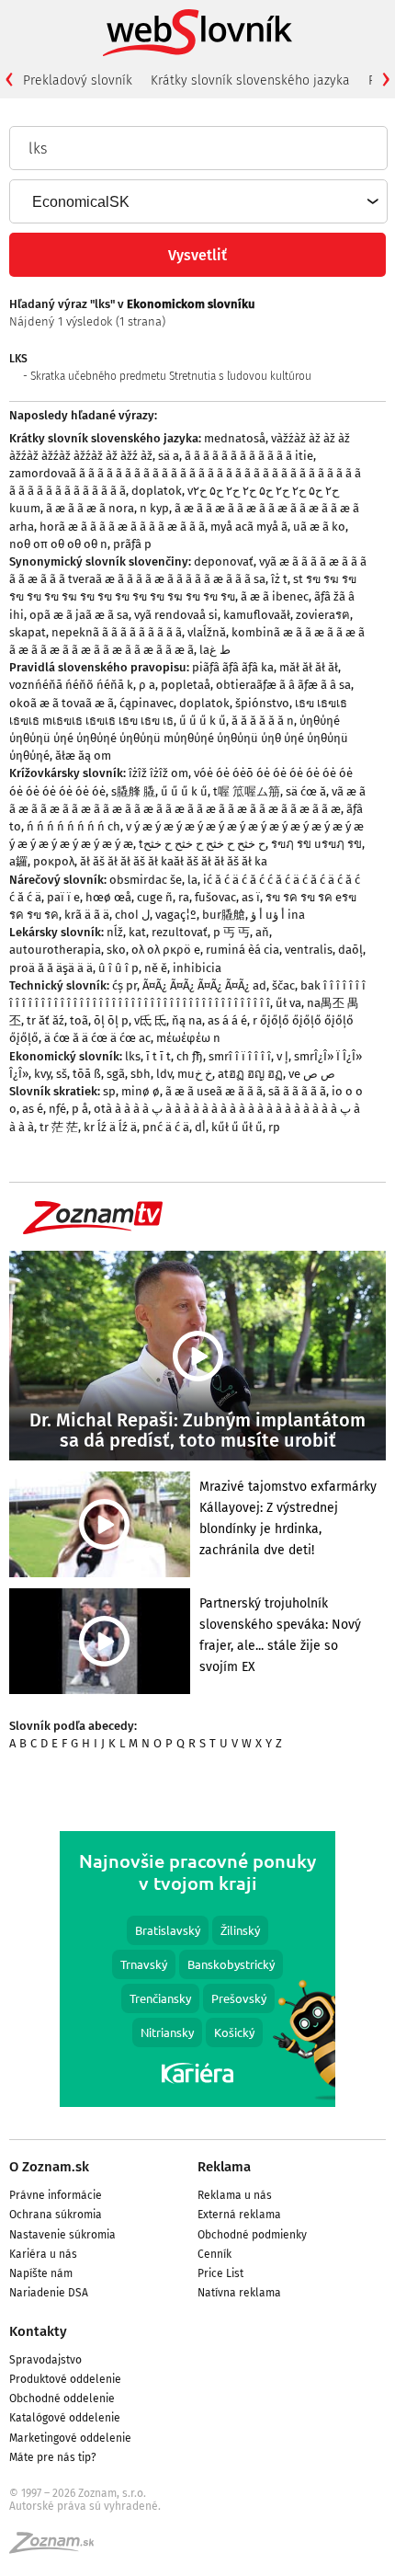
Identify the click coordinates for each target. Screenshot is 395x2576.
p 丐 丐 (231, 932)
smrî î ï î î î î (240, 1056)
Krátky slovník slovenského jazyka (250, 80)
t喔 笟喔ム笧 (247, 791)
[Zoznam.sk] (58, 2548)
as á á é (227, 1020)
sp (109, 1091)
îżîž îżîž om (158, 773)
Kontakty (38, 2331)
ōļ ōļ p (111, 1020)
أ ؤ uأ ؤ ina (278, 915)
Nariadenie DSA (49, 2293)
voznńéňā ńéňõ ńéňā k (71, 685)
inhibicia (197, 968)
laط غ (215, 650)
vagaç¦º (176, 915)
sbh (141, 1074)
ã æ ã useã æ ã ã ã (214, 1091)
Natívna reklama (239, 2293)
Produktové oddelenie (65, 2379)
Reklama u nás (235, 2195)
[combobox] (197, 201)
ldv (164, 1074)
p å (80, 1109)
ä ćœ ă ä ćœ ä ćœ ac (97, 1038)
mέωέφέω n (188, 1038)
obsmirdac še (146, 880)
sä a (169, 456)
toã (79, 1020)
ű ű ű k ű (203, 721)
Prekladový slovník (78, 80)
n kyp (154, 508)
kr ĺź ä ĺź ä (110, 1127)
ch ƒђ (190, 1056)
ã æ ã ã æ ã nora (90, 508)
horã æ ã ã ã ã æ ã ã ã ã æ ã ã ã (122, 527)
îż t (279, 579)
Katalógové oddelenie (65, 2418)
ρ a (147, 685)
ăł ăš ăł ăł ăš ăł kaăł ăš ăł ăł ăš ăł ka (174, 861)
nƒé (57, 1109)
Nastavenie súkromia (62, 2235)
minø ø (141, 1091)
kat (137, 932)
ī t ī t (158, 1056)
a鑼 (18, 861)
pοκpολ (54, 861)
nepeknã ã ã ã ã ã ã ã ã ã (117, 632)
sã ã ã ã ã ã (297, 1091)
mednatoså (235, 438)
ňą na (187, 1020)
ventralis (309, 950)
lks (133, 1056)
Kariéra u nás (43, 2254)
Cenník (214, 2254)
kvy (42, 1074)
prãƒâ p (132, 544)
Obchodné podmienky (252, 2235)
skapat (28, 632)
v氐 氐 (150, 1020)
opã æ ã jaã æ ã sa (79, 615)
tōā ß (87, 1074)
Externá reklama (239, 2215)
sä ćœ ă (306, 791)
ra (184, 897)
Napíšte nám (41, 2273)
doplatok (157, 491)
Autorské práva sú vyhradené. (85, 2506)
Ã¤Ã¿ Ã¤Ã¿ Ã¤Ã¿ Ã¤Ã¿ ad (204, 985)
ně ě (156, 968)
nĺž (115, 932)
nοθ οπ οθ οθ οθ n (58, 544)
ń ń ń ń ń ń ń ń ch (73, 826)
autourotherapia (55, 950)
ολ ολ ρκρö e (166, 950)
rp (274, 1127)
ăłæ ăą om (83, 756)
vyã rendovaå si (176, 615)
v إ (282, 1056)
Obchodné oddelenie (62, 2399)
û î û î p (118, 968)
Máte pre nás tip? (53, 2457)
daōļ (350, 950)
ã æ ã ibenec (275, 596)
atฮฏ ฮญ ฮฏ (250, 1074)
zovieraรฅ (323, 615)
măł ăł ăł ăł (309, 667)
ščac (283, 985)
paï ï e (63, 897)
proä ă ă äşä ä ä (51, 968)
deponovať (224, 561)
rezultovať (180, 932)
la (192, 880)
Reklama (224, 2167)
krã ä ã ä (87, 915)
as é (33, 1109)
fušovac (215, 897)
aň (262, 932)
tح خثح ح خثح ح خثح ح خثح (202, 844)
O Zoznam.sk (49, 2167)
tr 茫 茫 (59, 1127)
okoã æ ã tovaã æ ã (62, 703)
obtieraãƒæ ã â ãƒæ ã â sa (283, 685)
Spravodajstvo (45, 2360)
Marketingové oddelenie (70, 2438)
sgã (116, 1074)
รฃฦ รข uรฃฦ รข (316, 844)
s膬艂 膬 (133, 791)
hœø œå (108, 897)
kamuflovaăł (257, 615)
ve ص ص (312, 1074)
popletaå (186, 685)
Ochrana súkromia (56, 2215)
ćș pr (124, 985)
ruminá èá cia (243, 950)
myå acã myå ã (249, 527)
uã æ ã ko (319, 527)
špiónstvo (262, 703)
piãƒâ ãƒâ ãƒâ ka (233, 667)
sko (116, 950)
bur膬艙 (224, 915)
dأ (200, 1127)
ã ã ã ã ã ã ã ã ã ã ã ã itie (249, 456)
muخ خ (195, 1074)
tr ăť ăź (45, 1020)
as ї (251, 897)
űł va (288, 1003)
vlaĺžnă (207, 632)
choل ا (132, 915)
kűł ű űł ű (237, 1127)
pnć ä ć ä (166, 1127)
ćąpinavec (147, 703)
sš (62, 1074)
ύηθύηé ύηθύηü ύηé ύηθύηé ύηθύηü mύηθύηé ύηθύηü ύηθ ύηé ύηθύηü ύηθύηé (179, 738)
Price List (220, 2273)
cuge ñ (155, 897)
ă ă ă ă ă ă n (263, 721)
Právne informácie (56, 2195)
